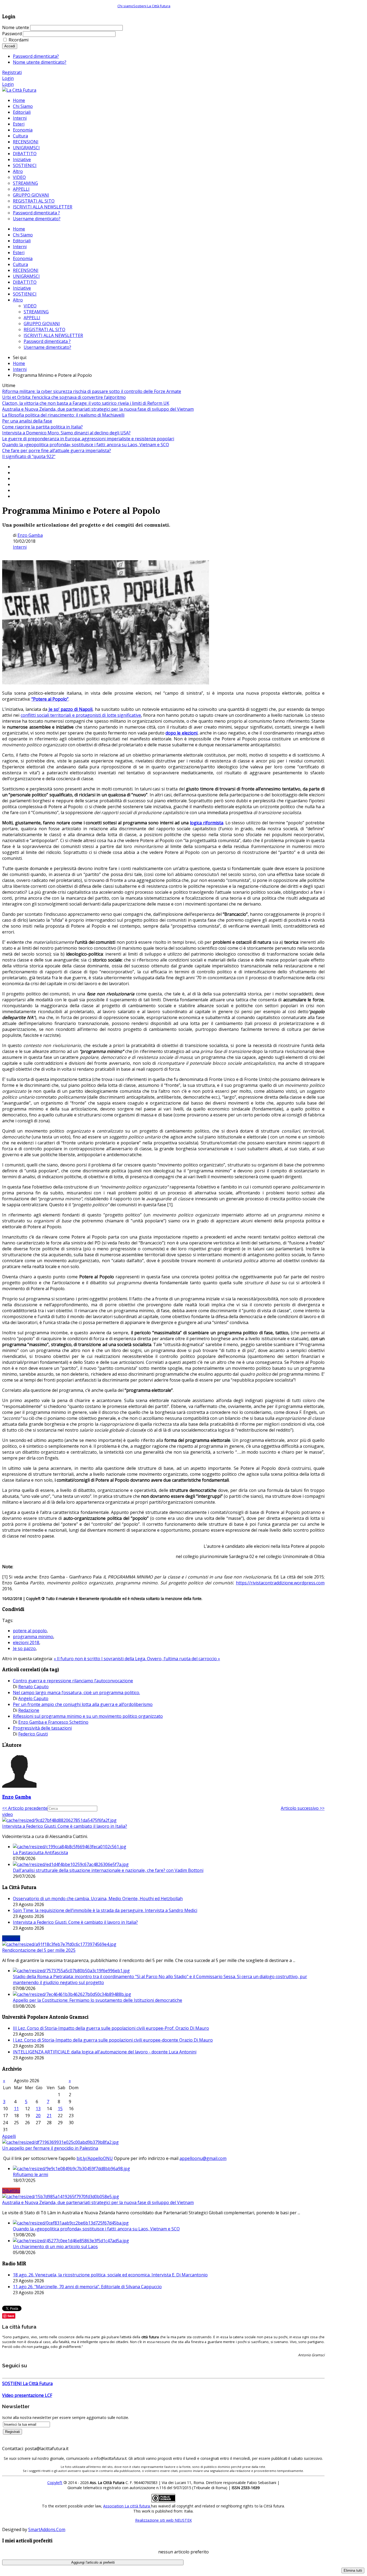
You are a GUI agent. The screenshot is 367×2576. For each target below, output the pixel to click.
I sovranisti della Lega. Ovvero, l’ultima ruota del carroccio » (161, 1659)
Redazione (29, 1710)
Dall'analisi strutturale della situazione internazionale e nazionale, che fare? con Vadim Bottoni (108, 1870)
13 (38, 2109)
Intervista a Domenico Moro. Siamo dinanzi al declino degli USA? (66, 433)
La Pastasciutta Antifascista (40, 1853)
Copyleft (55, 2483)
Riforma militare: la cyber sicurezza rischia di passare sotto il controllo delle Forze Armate (92, 391)
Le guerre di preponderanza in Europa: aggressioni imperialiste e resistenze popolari (88, 439)
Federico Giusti (33, 1734)
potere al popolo (30, 1631)
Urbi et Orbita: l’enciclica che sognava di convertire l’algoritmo (64, 397)
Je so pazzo (24, 1648)
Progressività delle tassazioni (42, 1728)
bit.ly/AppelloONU (95, 2158)
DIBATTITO (25, 282)
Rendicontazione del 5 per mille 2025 (39, 1950)
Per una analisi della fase (27, 421)
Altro (18, 300)
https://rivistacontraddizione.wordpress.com (280, 1583)
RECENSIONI (26, 270)
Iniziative (22, 288)
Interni (20, 247)
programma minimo (33, 1637)
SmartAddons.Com (47, 2529)
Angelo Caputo (33, 1698)
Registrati (12, 72)
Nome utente (16, 27)
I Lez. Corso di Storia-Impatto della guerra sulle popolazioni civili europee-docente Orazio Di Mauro (113, 2040)
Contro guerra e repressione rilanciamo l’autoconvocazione (73, 1681)
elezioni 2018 (26, 1642)
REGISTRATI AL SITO (44, 329)
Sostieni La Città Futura (152, 6)
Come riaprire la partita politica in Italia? (42, 427)
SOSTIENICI (25, 294)
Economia (23, 258)
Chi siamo (125, 6)
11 (16, 2109)
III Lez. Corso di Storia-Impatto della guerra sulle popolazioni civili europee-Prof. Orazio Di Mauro (111, 2028)
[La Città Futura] (19, 90)
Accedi (10, 46)
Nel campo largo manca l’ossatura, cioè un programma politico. (76, 1693)
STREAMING (36, 312)
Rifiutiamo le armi (30, 2174)
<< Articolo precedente (25, 1808)
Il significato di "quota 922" (29, 456)
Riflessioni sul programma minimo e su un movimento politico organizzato (88, 1716)
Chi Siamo (23, 235)
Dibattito (11, 2191)
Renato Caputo (33, 1687)
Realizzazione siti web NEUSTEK (163, 2520)
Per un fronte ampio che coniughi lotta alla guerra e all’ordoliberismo (83, 1704)
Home (19, 229)
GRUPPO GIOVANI (42, 324)
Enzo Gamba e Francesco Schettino (53, 1722)
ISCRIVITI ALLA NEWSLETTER (53, 335)
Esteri (19, 253)
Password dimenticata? (36, 56)
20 (38, 2116)
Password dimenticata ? (47, 341)
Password (12, 34)
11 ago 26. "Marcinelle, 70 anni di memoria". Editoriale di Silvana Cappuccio (87, 2287)
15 (60, 2109)
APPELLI (32, 318)
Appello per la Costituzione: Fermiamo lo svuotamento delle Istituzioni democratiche (98, 2000)
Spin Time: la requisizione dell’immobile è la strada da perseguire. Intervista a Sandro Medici (105, 1910)
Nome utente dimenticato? (40, 62)
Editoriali (22, 241)
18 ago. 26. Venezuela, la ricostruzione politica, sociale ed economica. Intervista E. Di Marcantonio (110, 2275)
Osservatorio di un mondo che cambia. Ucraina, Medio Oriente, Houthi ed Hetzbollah (98, 1899)
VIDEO (30, 306)
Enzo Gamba (30, 535)
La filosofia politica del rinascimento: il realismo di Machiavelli (63, 415)
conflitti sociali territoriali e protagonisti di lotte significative (81, 715)
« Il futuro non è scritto (78, 1659)
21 (49, 2116)
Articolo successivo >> (303, 1808)
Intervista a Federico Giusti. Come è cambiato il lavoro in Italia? (65, 1826)
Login (8, 78)
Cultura (20, 264)
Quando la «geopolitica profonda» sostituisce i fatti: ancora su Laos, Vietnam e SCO (86, 445)
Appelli (9, 2136)
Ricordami (19, 40)
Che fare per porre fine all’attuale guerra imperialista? (57, 450)
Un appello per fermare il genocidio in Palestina (50, 2148)
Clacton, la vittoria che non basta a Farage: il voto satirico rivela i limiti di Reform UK (86, 403)
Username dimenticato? (47, 347)
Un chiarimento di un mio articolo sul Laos (55, 2247)
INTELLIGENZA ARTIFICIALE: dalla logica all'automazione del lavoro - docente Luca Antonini (105, 2052)
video (8, 1814)
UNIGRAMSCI (26, 276)
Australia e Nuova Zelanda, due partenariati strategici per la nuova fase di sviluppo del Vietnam (98, 409)
